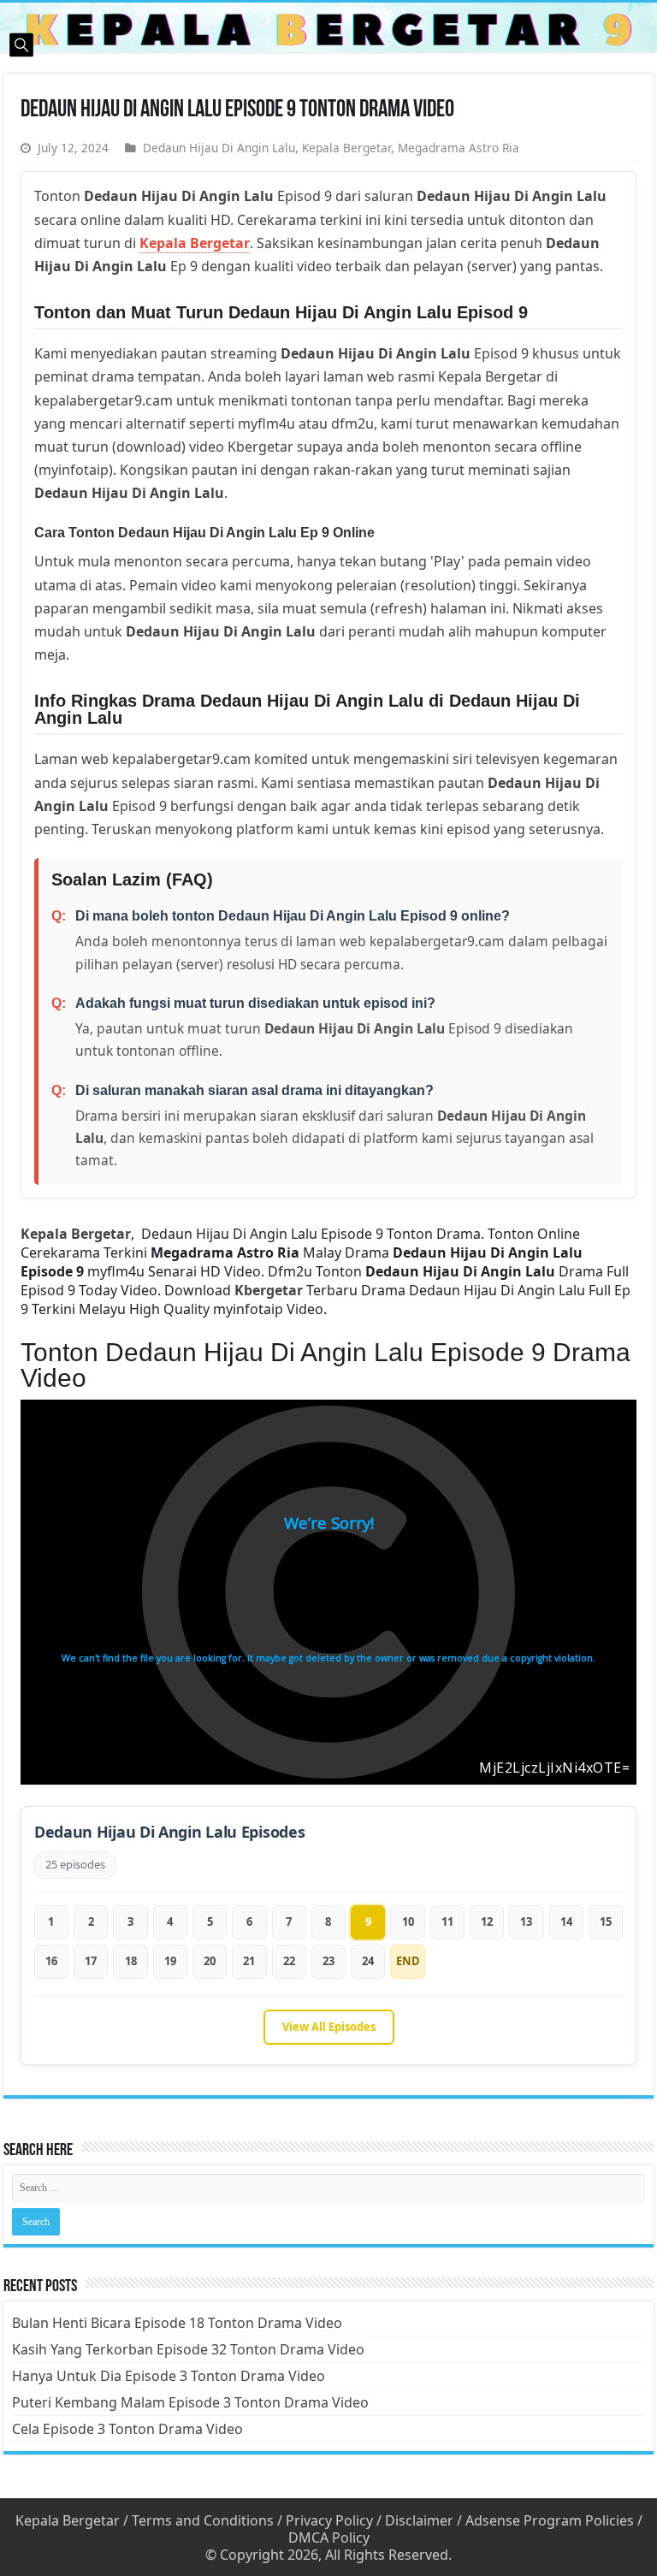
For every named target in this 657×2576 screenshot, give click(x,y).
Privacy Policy (329, 2520)
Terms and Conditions (203, 2520)
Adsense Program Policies (550, 2520)
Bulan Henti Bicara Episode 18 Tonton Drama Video (177, 2323)
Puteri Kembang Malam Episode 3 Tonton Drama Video (190, 2402)
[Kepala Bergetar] (328, 27)
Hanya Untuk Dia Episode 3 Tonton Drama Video (169, 2376)
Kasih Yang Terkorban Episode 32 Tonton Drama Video (188, 2349)
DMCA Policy (329, 2538)
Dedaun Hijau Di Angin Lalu (219, 148)
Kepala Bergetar (346, 148)
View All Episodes (329, 2027)
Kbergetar (269, 1290)
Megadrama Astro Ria (459, 148)
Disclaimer (419, 2520)
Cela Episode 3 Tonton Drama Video (127, 2429)
